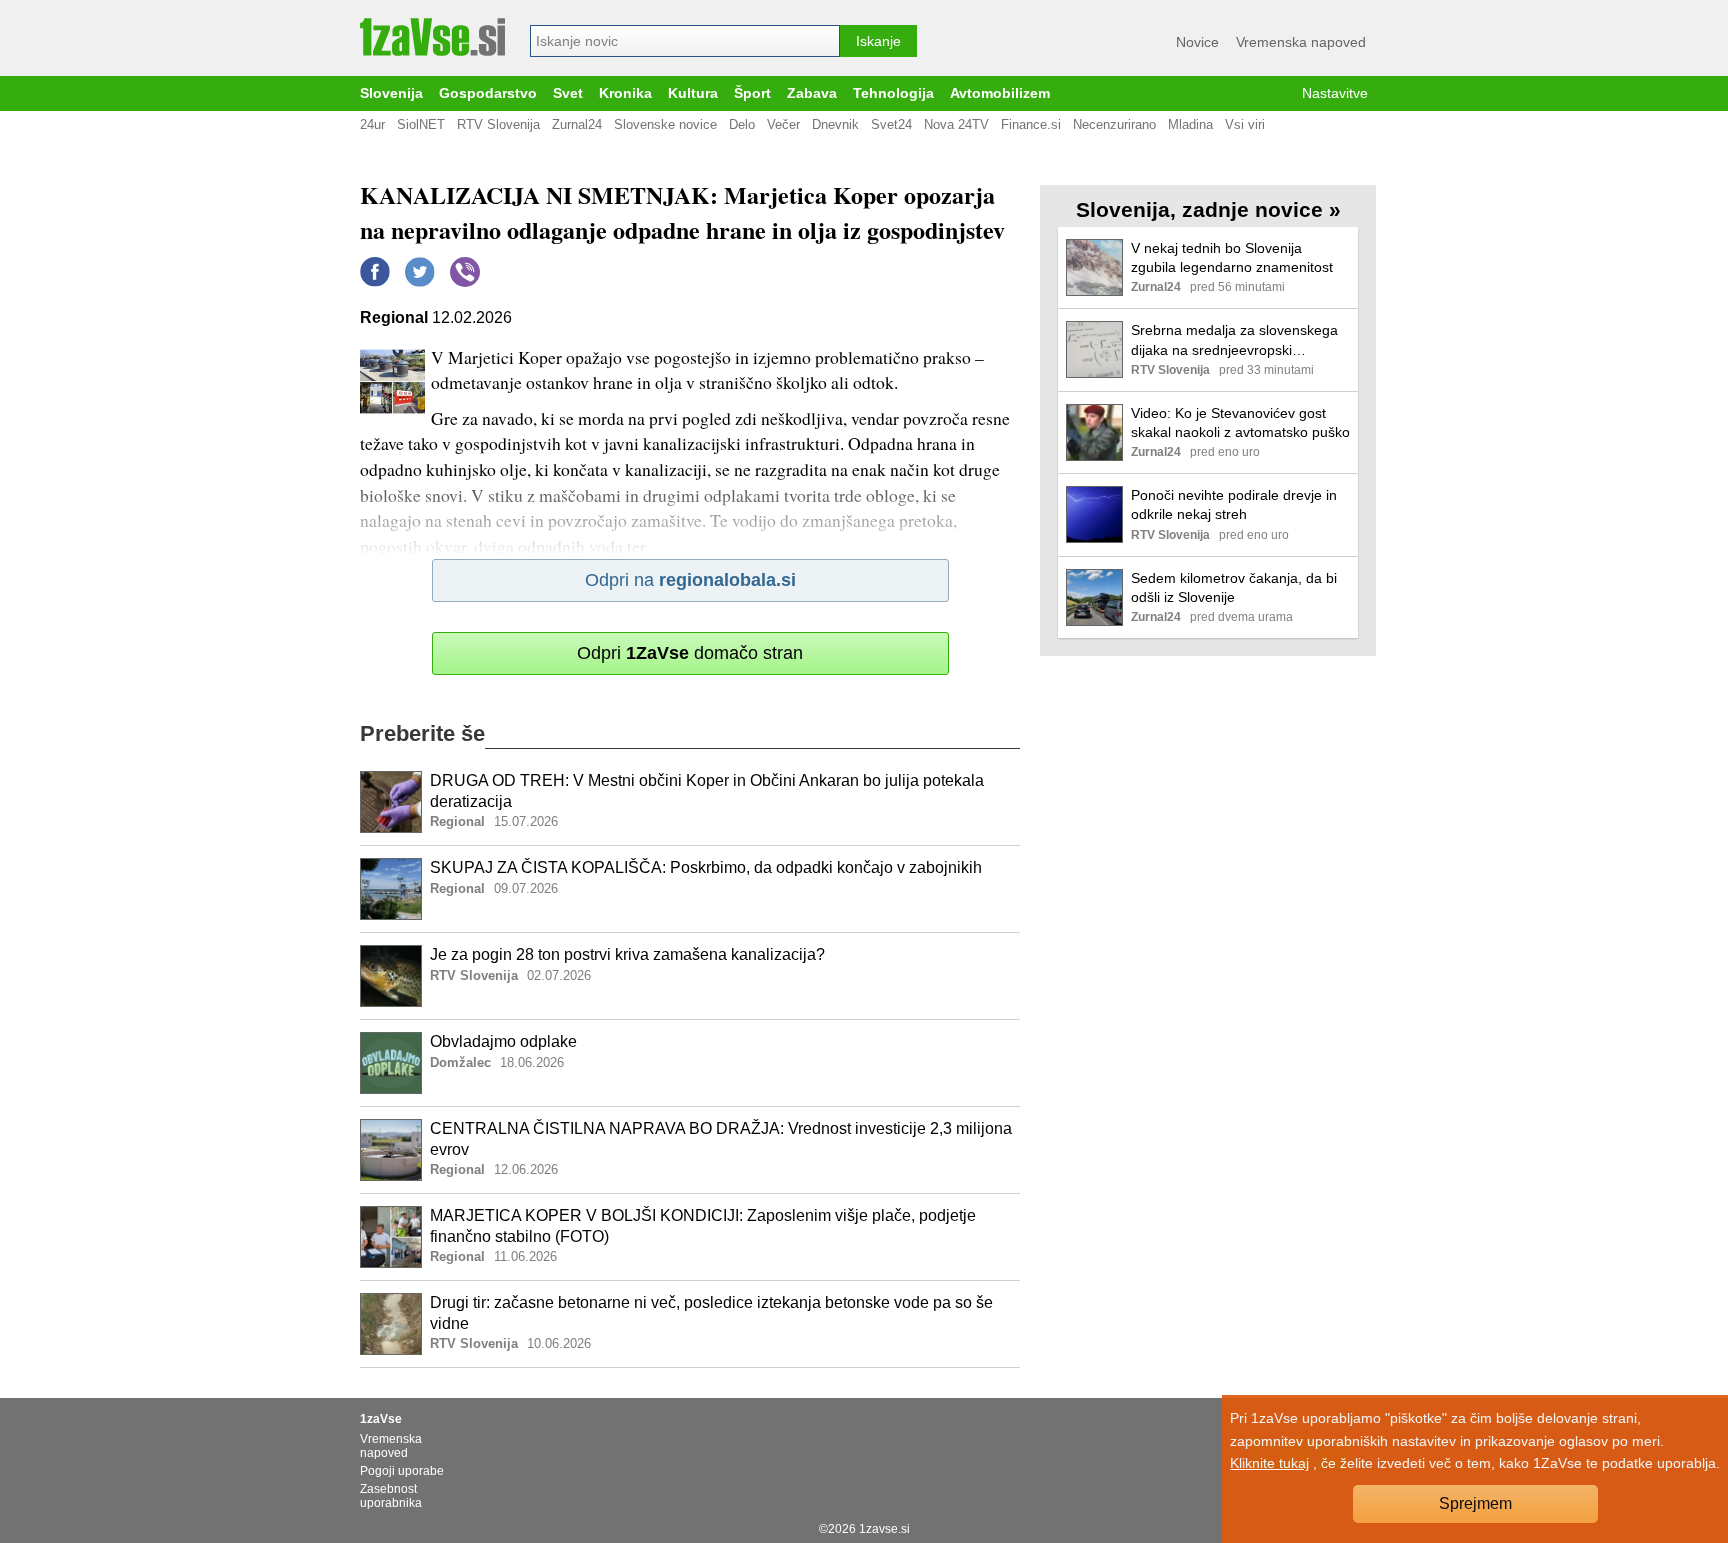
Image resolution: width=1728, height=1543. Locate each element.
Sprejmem (1475, 1503)
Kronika (625, 93)
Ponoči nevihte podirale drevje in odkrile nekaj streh (1234, 504)
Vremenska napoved (1301, 42)
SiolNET (421, 124)
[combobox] (685, 41)
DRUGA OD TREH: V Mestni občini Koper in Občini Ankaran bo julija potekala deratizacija (707, 791)
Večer (783, 124)
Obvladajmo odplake (503, 1041)
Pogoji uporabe (402, 1471)
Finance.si (1031, 124)
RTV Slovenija (498, 124)
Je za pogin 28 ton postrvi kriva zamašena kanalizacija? (627, 954)
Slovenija (391, 93)
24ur (372, 124)
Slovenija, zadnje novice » (1208, 209)
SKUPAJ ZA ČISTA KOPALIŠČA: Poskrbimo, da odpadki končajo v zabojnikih (706, 867)
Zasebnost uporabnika (391, 1496)
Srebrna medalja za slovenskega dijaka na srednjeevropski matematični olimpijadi (1234, 340)
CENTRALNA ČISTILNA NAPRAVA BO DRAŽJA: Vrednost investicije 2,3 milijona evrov (721, 1139)
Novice (1197, 42)
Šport (752, 93)
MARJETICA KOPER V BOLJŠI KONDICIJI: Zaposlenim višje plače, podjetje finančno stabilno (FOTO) (703, 1226)
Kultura (693, 93)
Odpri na (690, 580)
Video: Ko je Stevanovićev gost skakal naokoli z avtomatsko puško (1240, 422)
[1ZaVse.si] (432, 37)
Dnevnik (835, 124)
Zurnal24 (577, 124)
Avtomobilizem (1000, 93)
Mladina (1190, 124)
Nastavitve (1335, 93)
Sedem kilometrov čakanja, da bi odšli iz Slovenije (1234, 587)
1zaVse (381, 1419)
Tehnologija (893, 93)
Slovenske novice (665, 124)
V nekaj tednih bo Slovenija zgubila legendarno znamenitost (1232, 257)
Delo (742, 124)
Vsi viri (1245, 124)
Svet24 (891, 124)
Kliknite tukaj (1269, 1463)
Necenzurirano (1114, 124)
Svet (568, 93)
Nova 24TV (956, 124)
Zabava (812, 93)
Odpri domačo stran (690, 653)
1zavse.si (884, 1529)
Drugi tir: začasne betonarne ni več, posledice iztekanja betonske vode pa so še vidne (711, 1313)
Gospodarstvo (488, 93)
